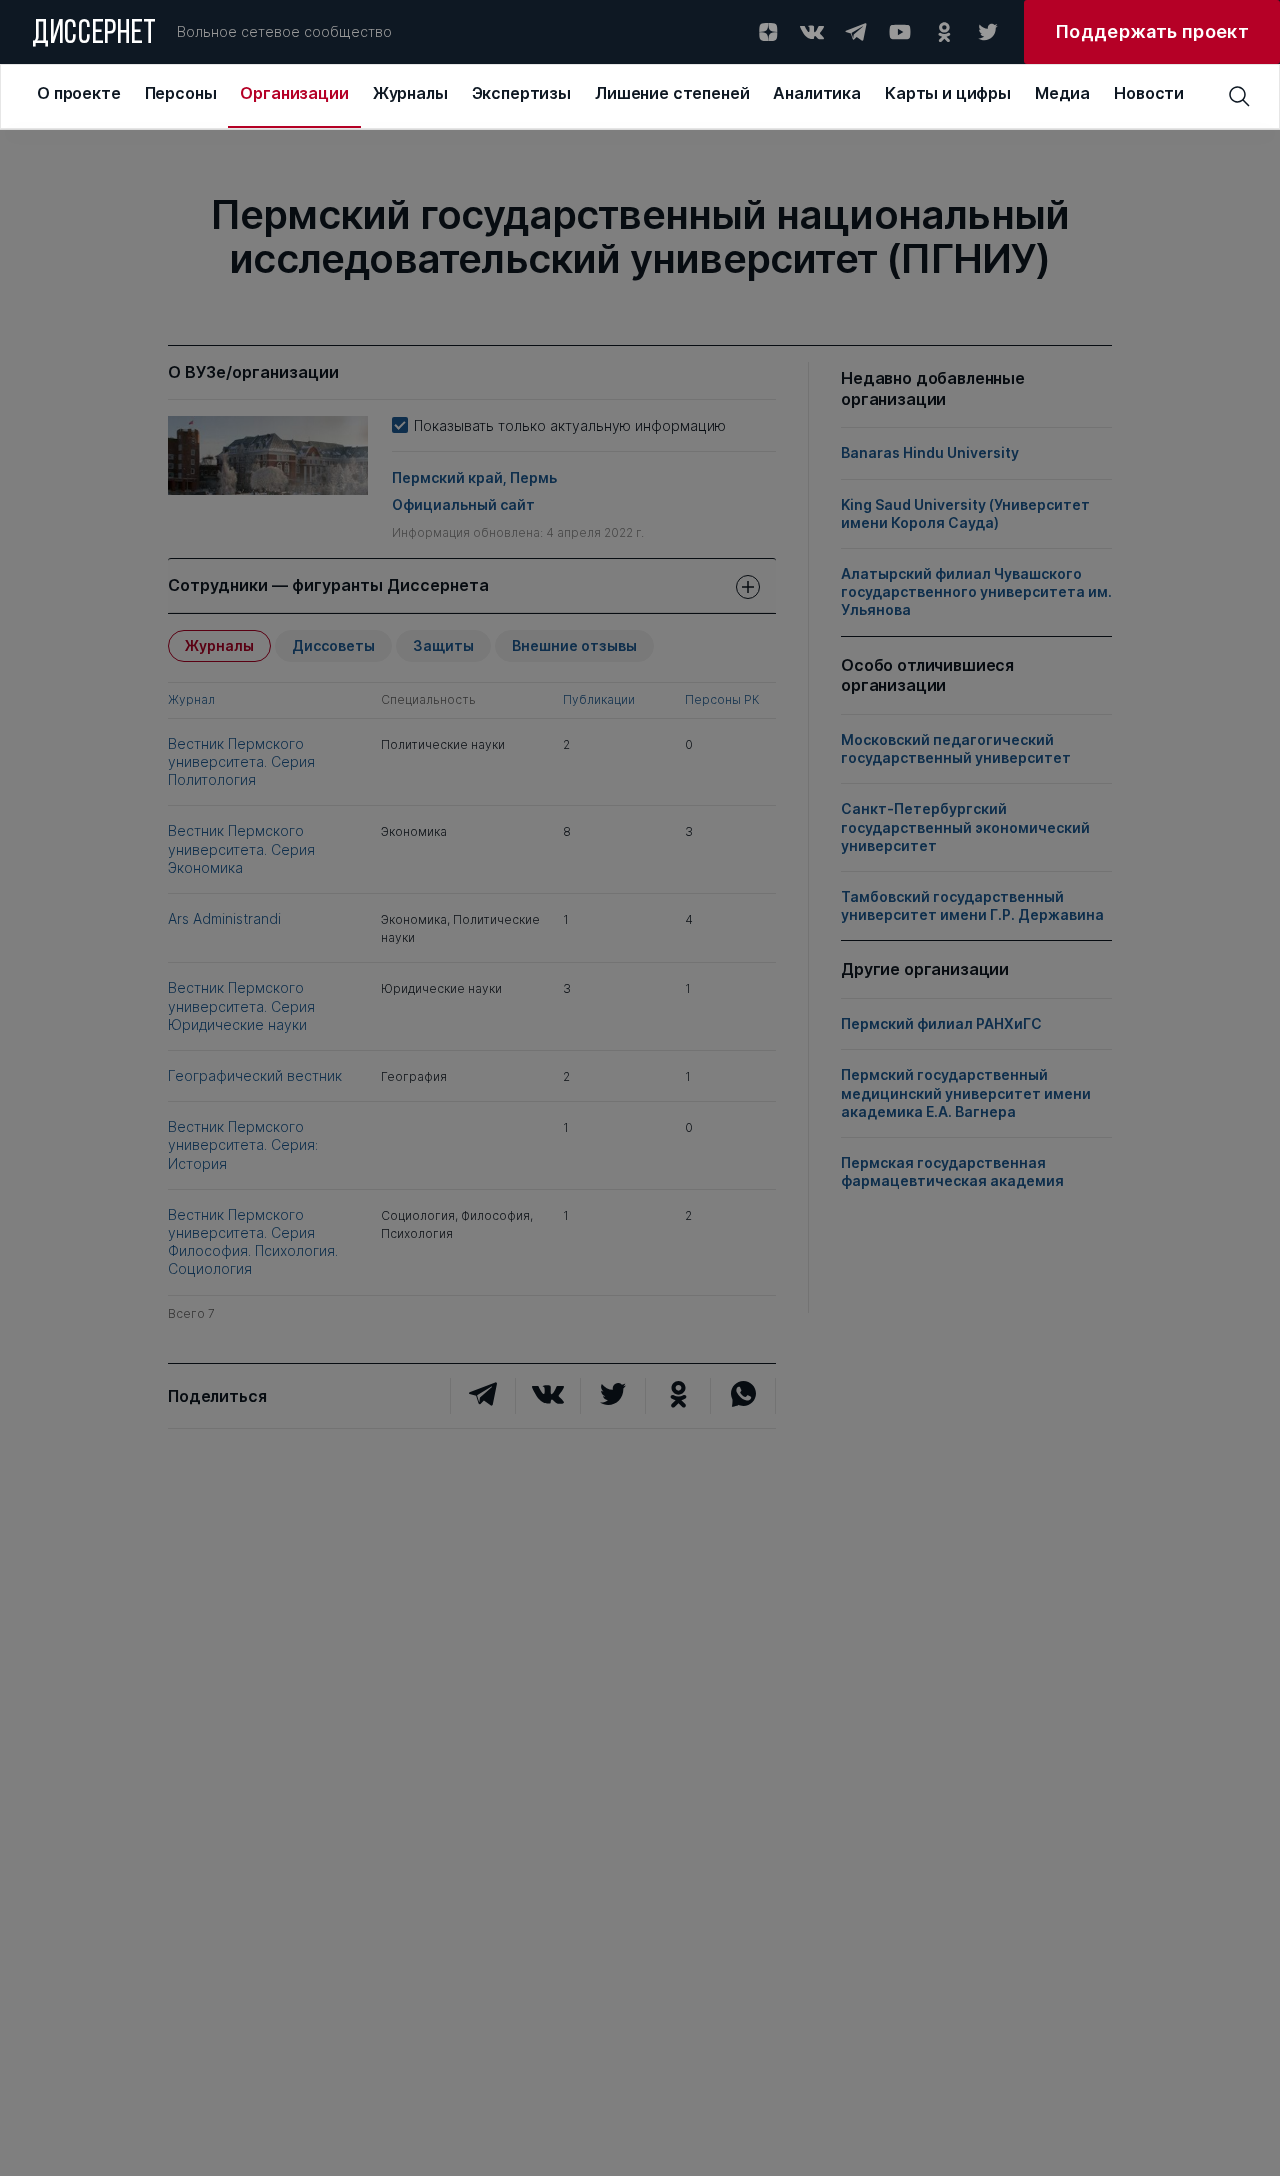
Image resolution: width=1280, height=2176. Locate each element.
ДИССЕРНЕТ (94, 35)
